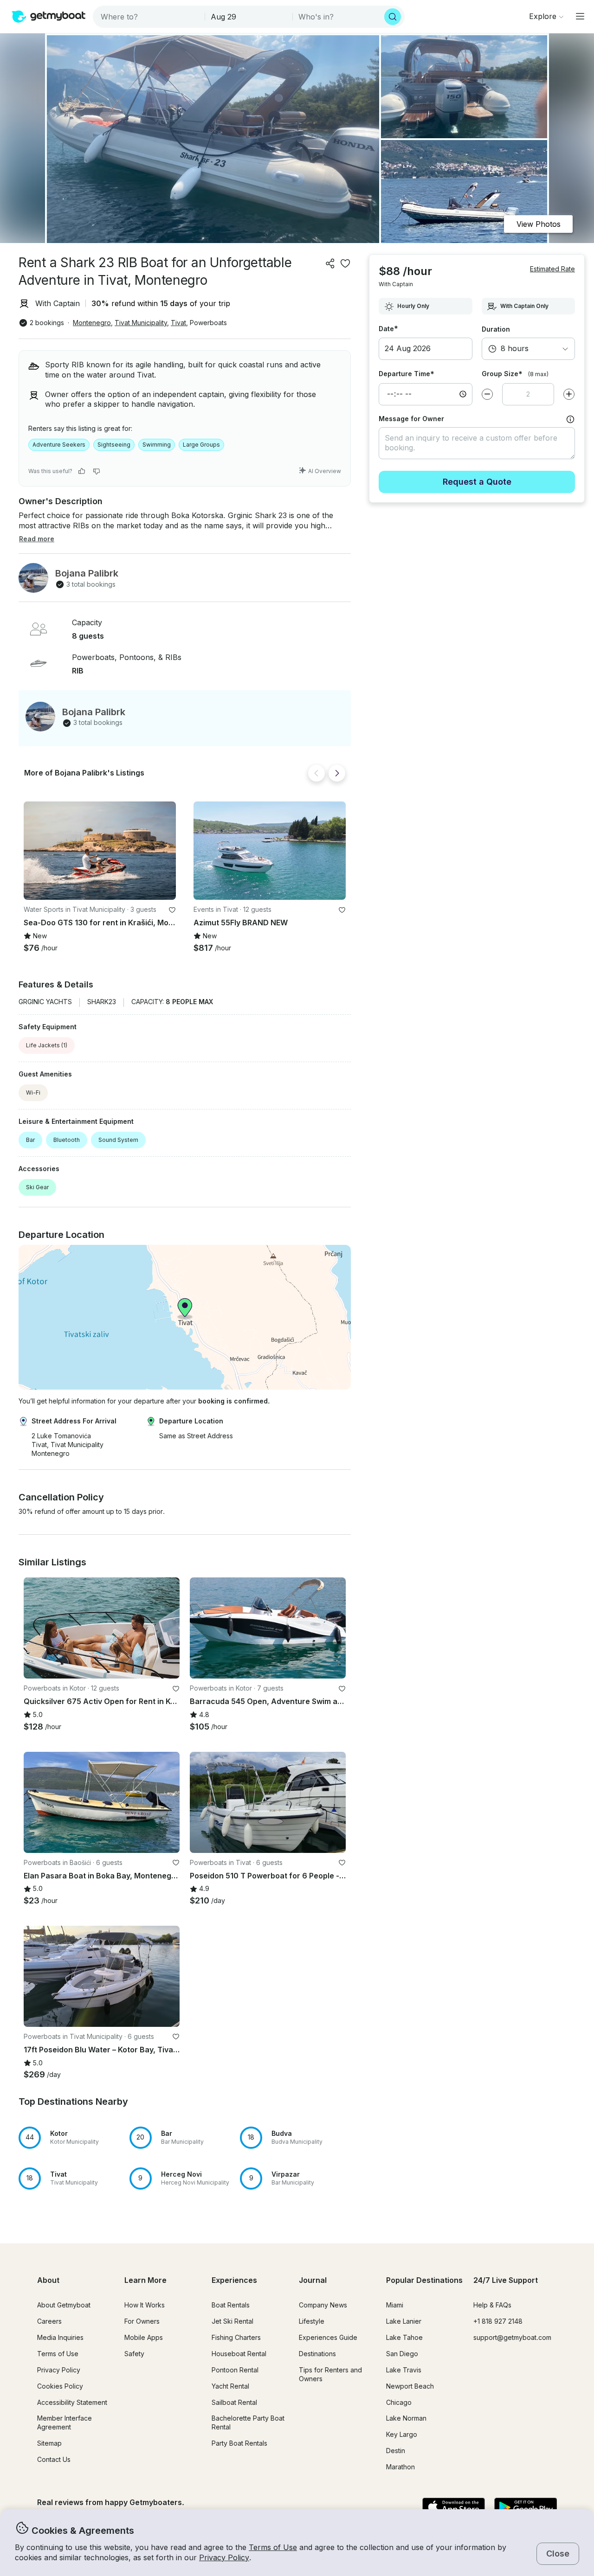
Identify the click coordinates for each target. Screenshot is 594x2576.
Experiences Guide (328, 2337)
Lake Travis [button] (404, 2370)
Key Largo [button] (402, 2434)
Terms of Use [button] (273, 2547)
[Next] (337, 773)
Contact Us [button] (54, 2459)
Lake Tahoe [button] (404, 2337)
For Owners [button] (142, 2321)
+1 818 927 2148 (498, 2321)
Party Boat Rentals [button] (239, 2443)
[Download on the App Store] (454, 2508)
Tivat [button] (178, 323)
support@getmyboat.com (512, 2337)
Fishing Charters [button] (236, 2337)
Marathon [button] (400, 2467)
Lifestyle (312, 2321)
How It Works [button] (145, 2305)
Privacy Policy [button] (224, 2557)
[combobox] (150, 17)
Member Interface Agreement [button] (65, 2422)
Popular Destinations (424, 2280)
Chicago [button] (399, 2402)
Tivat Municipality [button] (141, 323)
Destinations (317, 2354)
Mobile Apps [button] (144, 2337)
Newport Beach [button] (410, 2386)
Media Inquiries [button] (60, 2337)
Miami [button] (395, 2305)
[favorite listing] (345, 263)
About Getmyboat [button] (64, 2305)
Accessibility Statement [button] (72, 2402)
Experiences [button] (234, 2280)
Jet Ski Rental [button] (232, 2321)
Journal (313, 2280)
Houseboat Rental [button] (239, 2354)
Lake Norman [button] (406, 2418)
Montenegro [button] (92, 323)
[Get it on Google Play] (526, 2508)
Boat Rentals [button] (231, 2305)
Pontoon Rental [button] (235, 2370)
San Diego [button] (402, 2354)
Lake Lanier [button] (404, 2321)
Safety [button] (134, 2354)
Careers (49, 2321)
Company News (323, 2305)
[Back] (316, 773)
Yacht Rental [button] (230, 2386)
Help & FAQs (492, 2305)
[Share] (330, 263)
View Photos (539, 224)
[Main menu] (580, 16)
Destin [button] (396, 2451)
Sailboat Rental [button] (234, 2402)
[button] (100, 851)
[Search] (393, 17)
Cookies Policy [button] (60, 2386)
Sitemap (49, 2443)
